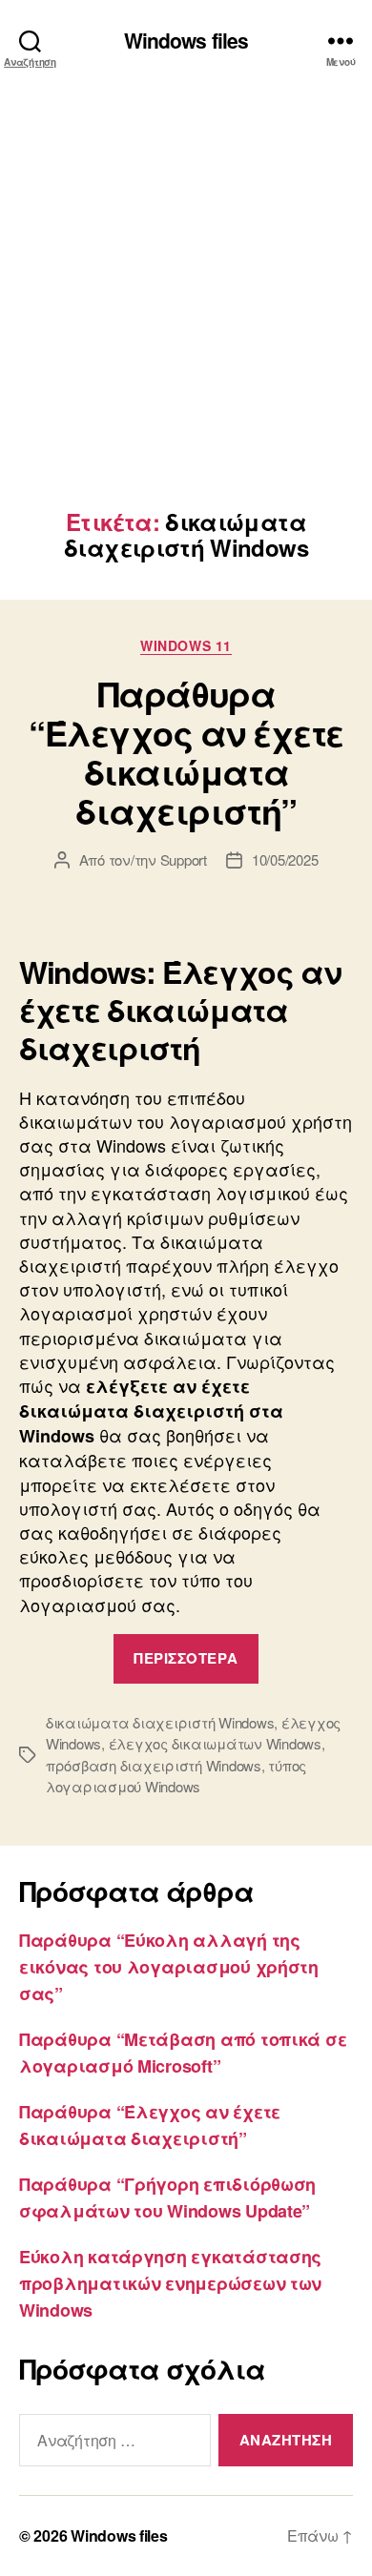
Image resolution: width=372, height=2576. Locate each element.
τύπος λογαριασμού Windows (176, 1776)
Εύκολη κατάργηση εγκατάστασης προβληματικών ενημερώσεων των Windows (170, 2283)
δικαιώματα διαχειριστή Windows (160, 1722)
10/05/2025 (285, 859)
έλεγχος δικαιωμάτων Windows (215, 1743)
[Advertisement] (186, 314)
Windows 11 (186, 646)
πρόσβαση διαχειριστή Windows (154, 1765)
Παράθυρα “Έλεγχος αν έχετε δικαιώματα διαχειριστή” (186, 752)
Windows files (186, 41)
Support (184, 859)
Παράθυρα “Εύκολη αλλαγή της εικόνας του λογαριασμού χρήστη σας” (169, 1967)
